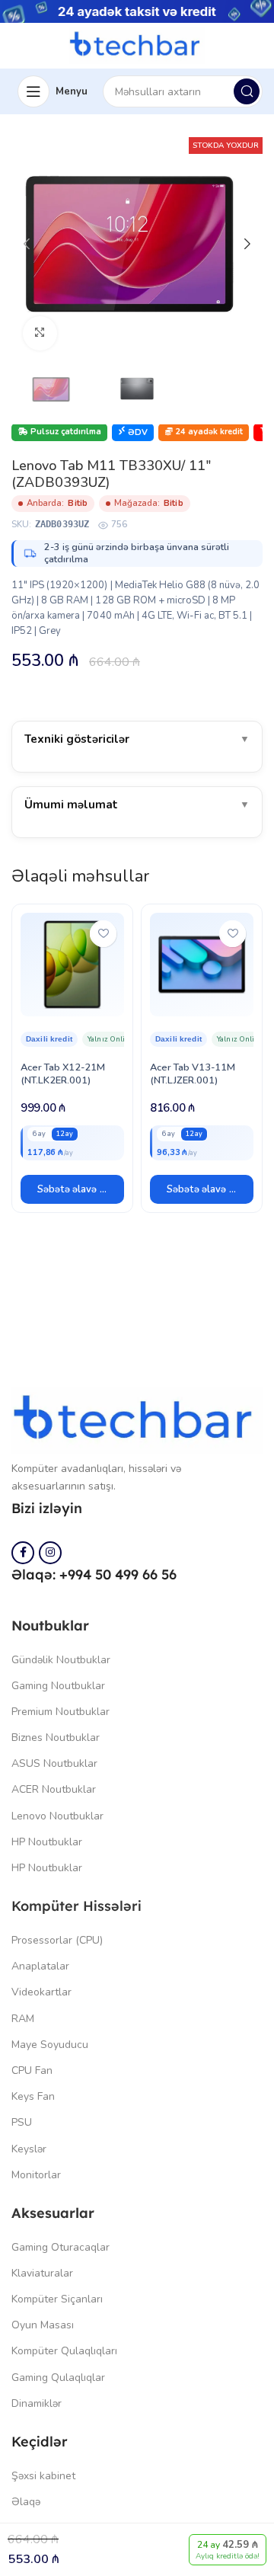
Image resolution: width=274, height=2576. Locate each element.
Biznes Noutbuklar (56, 1738)
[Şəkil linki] (137, 1419)
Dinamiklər (37, 2403)
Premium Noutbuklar (61, 1712)
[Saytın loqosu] (137, 45)
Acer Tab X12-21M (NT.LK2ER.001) (63, 1074)
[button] (72, 1189)
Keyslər (29, 2149)
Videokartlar (41, 1992)
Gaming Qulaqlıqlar (58, 2378)
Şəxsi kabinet (43, 2476)
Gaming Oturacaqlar (61, 2247)
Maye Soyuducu (50, 2045)
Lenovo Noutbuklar (57, 1816)
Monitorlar (36, 2175)
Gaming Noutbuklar (58, 1686)
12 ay (65, 1134)
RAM (23, 2019)
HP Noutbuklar (47, 1842)
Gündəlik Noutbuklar (61, 1660)
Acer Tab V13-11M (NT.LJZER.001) (193, 1074)
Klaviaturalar (42, 2273)
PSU (22, 2122)
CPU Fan (32, 2070)
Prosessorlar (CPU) (57, 1940)
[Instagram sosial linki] (50, 1553)
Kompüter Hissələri (76, 1906)
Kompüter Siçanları (57, 2299)
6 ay (39, 1134)
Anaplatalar (40, 1966)
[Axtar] (247, 91)
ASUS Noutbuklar (54, 1763)
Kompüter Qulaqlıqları (64, 2351)
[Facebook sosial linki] (23, 1553)
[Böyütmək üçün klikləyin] (40, 333)
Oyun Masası (43, 2325)
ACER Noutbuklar (54, 1789)
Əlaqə (26, 2502)
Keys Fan (33, 2096)
